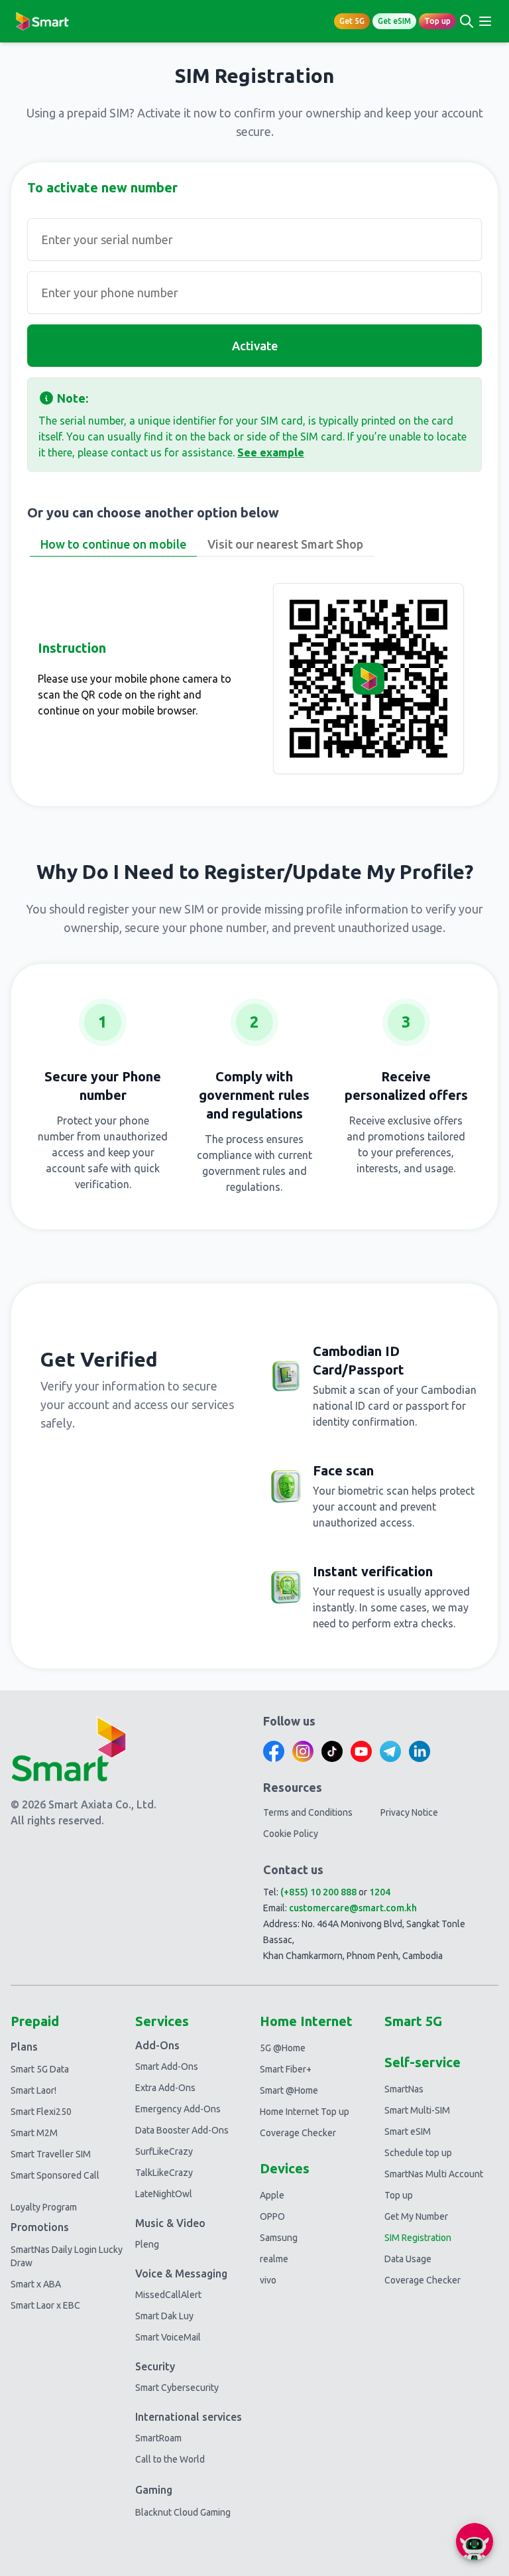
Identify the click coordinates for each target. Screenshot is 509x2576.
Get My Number (416, 2216)
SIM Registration (418, 2238)
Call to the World (170, 2459)
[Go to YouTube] (361, 1751)
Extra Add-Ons (165, 2088)
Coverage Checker (298, 2133)
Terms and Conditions (308, 1812)
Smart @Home (289, 2090)
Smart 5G (413, 2021)
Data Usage (408, 2259)
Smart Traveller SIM (51, 2154)
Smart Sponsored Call (55, 2175)
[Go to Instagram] (303, 1751)
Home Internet (306, 2021)
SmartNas (404, 2089)
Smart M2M (34, 2133)
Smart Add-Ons (167, 2067)
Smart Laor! (33, 2090)
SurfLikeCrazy (164, 2151)
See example (271, 452)
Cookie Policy (291, 1834)
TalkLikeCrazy (164, 2173)
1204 (380, 1892)
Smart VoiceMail (168, 2337)
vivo (268, 2280)
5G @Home (283, 2048)
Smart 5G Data (40, 2069)
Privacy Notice (409, 1812)
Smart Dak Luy (164, 2316)
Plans (24, 2047)
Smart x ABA (36, 2284)
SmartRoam (158, 2438)
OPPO (272, 2216)
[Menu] (485, 21)
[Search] (467, 21)
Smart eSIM (408, 2132)
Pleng (147, 2244)
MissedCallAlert (168, 2295)
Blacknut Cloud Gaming (183, 2512)
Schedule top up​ (418, 2153)
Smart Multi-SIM (417, 2110)
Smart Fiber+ (286, 2069)
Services (162, 2021)
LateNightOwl (164, 2194)
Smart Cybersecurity (177, 2388)
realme (274, 2259)
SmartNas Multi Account (434, 2174)
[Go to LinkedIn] (420, 1751)
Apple (272, 2195)
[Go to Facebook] (274, 1751)
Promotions (40, 2227)
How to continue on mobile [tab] (113, 544)
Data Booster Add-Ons (182, 2130)
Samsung (279, 2238)
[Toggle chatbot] (475, 2542)
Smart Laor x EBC (45, 2305)
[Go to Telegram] (390, 1751)
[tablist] (254, 545)
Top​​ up (399, 2195)
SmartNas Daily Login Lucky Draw (67, 2256)
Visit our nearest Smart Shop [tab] (285, 544)
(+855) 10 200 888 (318, 1892)
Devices (285, 2168)
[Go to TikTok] (332, 1751)
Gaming (154, 2490)
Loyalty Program (44, 2207)
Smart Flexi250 (41, 2112)
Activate (255, 346)
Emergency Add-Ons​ (178, 2109)
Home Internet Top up (305, 2112)
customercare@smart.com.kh (353, 1908)
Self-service (423, 2062)
